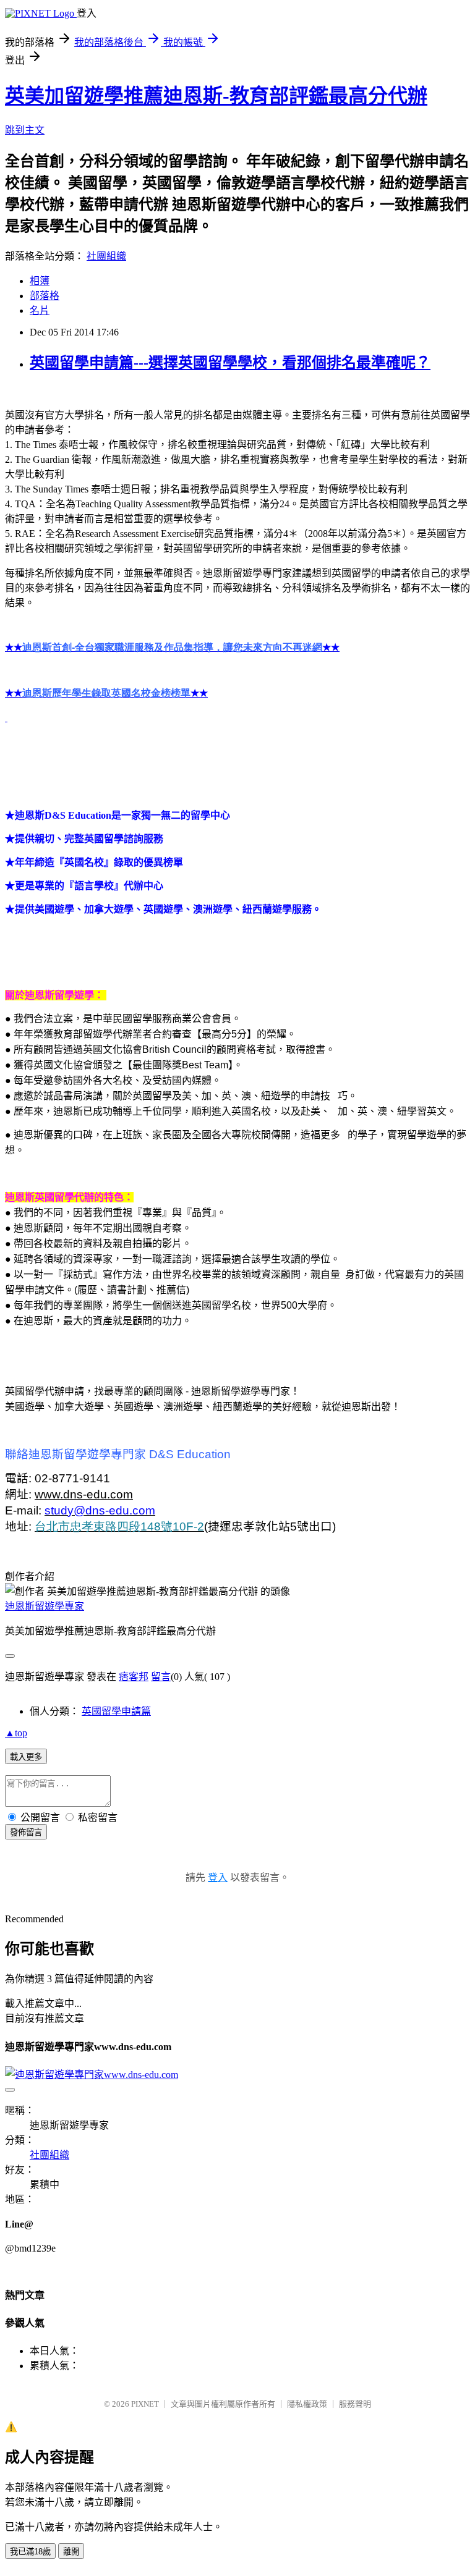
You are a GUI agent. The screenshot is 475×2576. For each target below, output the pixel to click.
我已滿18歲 (30, 2552)
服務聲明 (355, 2404)
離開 (71, 2552)
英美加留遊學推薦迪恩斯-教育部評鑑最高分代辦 (216, 96)
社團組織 (106, 256)
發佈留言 (26, 1832)
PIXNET (145, 2404)
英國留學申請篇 (116, 1711)
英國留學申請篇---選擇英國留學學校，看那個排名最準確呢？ (230, 363)
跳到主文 (25, 130)
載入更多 (26, 1757)
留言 (161, 1677)
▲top (16, 1733)
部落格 (45, 296)
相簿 (40, 281)
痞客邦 (134, 1677)
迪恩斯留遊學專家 (45, 1606)
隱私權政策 (307, 2404)
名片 (40, 310)
